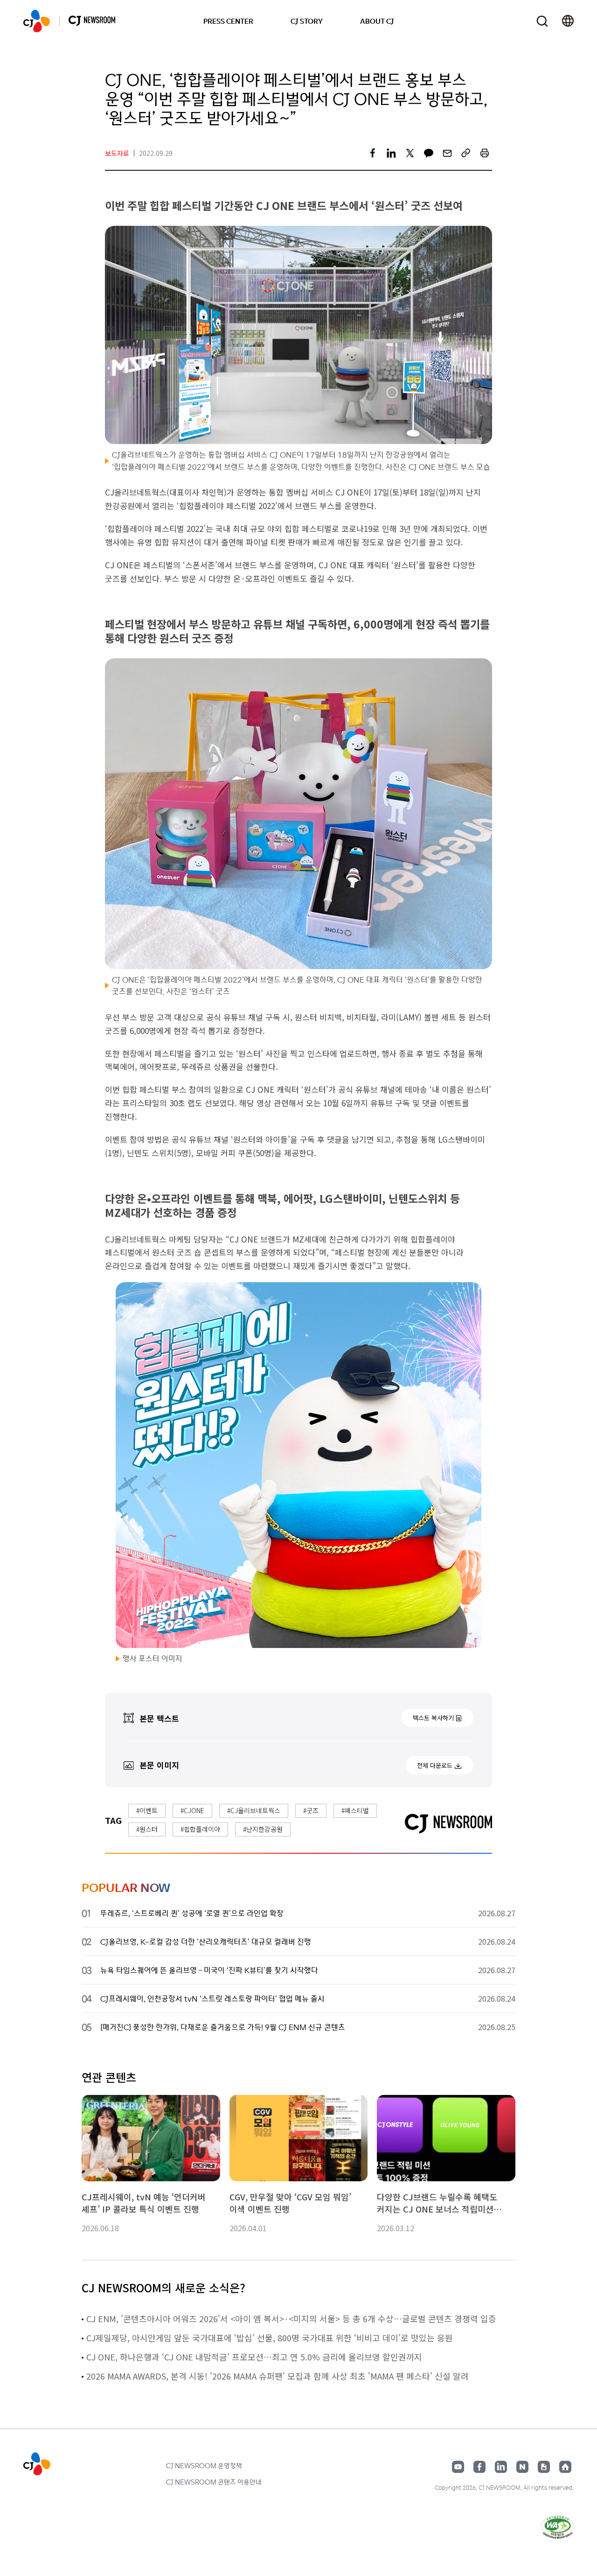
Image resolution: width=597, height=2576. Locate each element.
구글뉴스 (544, 2467)
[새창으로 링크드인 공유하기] (391, 153)
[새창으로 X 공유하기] (410, 153)
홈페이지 (565, 2467)
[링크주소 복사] (466, 153)
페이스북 (479, 2467)
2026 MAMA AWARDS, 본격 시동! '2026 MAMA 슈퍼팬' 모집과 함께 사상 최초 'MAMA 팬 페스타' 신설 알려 (278, 2376)
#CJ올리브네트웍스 (254, 1810)
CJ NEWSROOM (37, 21)
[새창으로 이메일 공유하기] (447, 153)
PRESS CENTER (228, 21)
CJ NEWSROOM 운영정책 (204, 2465)
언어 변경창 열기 (568, 21)
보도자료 (117, 153)
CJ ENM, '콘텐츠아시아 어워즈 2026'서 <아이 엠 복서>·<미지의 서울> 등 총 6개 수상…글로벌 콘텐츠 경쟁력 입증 (291, 2318)
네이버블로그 (522, 2467)
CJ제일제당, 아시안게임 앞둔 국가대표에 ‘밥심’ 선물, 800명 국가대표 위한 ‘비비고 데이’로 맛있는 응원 (270, 2338)
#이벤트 (147, 1810)
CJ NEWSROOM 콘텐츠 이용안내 (214, 2482)
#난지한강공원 (263, 1829)
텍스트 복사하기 (433, 1718)
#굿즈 (311, 1810)
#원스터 (147, 1829)
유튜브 (458, 2467)
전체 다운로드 (435, 1765)
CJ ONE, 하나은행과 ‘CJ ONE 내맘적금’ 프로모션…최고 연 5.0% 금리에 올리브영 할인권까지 (254, 2357)
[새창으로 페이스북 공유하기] (373, 153)
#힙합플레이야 (200, 1829)
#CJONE (192, 1810)
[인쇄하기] (485, 153)
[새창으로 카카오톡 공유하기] (429, 153)
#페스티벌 (355, 1810)
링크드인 (501, 2467)
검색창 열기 (542, 21)
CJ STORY (307, 21)
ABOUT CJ (377, 21)
